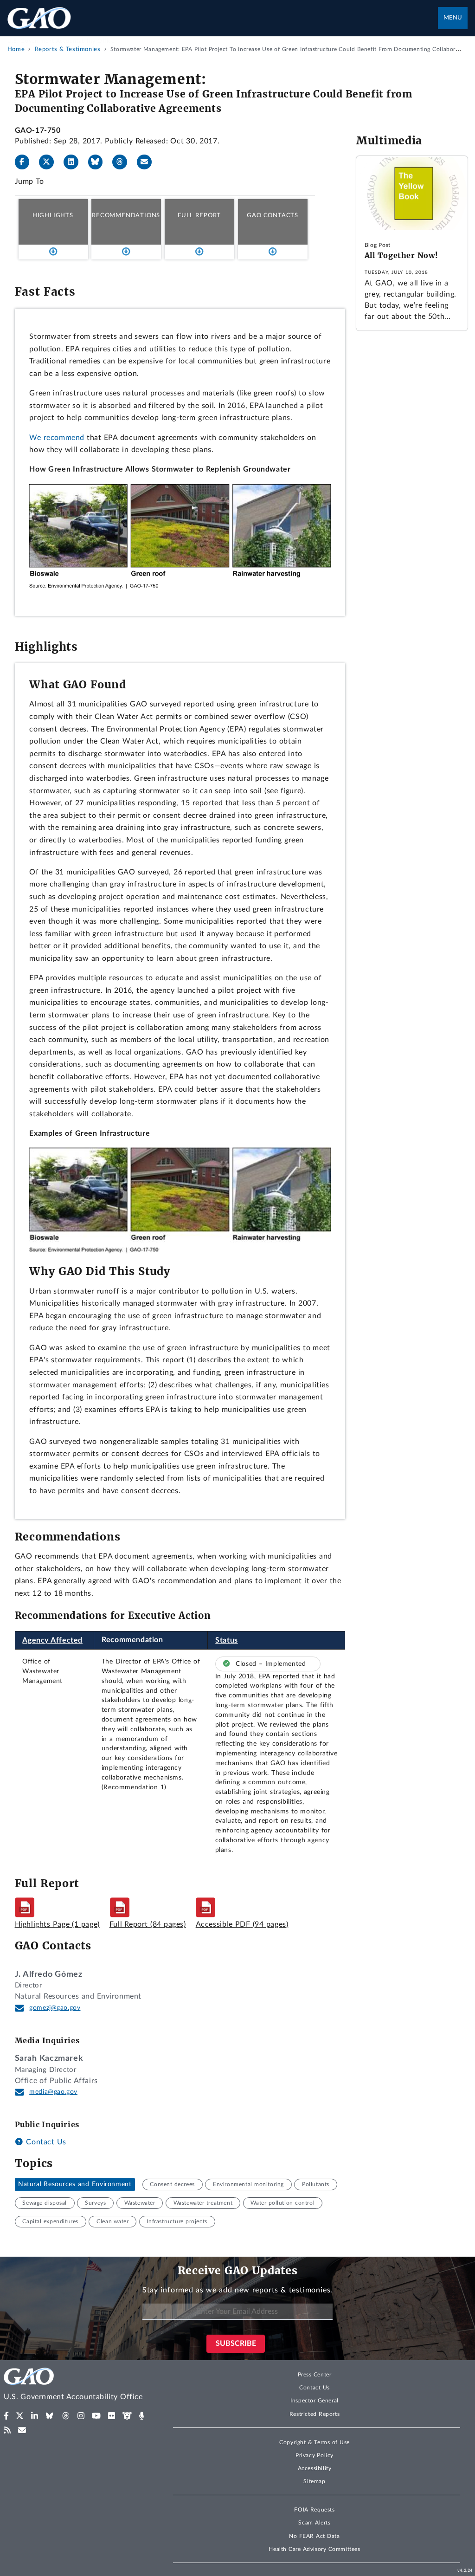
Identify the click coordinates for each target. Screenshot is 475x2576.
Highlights (53, 215)
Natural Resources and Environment (75, 2184)
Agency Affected (52, 1640)
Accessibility (315, 2468)
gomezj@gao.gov (55, 2008)
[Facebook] (26, 162)
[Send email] (148, 162)
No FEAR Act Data (314, 2536)
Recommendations (126, 215)
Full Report (199, 215)
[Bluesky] (99, 162)
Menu (453, 18)
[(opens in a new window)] (6, 2416)
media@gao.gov (53, 2092)
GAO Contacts (273, 215)
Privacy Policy (315, 2455)
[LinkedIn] (75, 162)
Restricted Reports (315, 2414)
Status (227, 1640)
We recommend (57, 438)
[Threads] (123, 162)
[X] (50, 162)
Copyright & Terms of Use (315, 2442)
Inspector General (315, 2401)
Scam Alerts (314, 2523)
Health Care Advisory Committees (314, 2549)
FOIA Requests (314, 2510)
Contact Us (45, 2142)
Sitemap (314, 2481)
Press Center (315, 2375)
